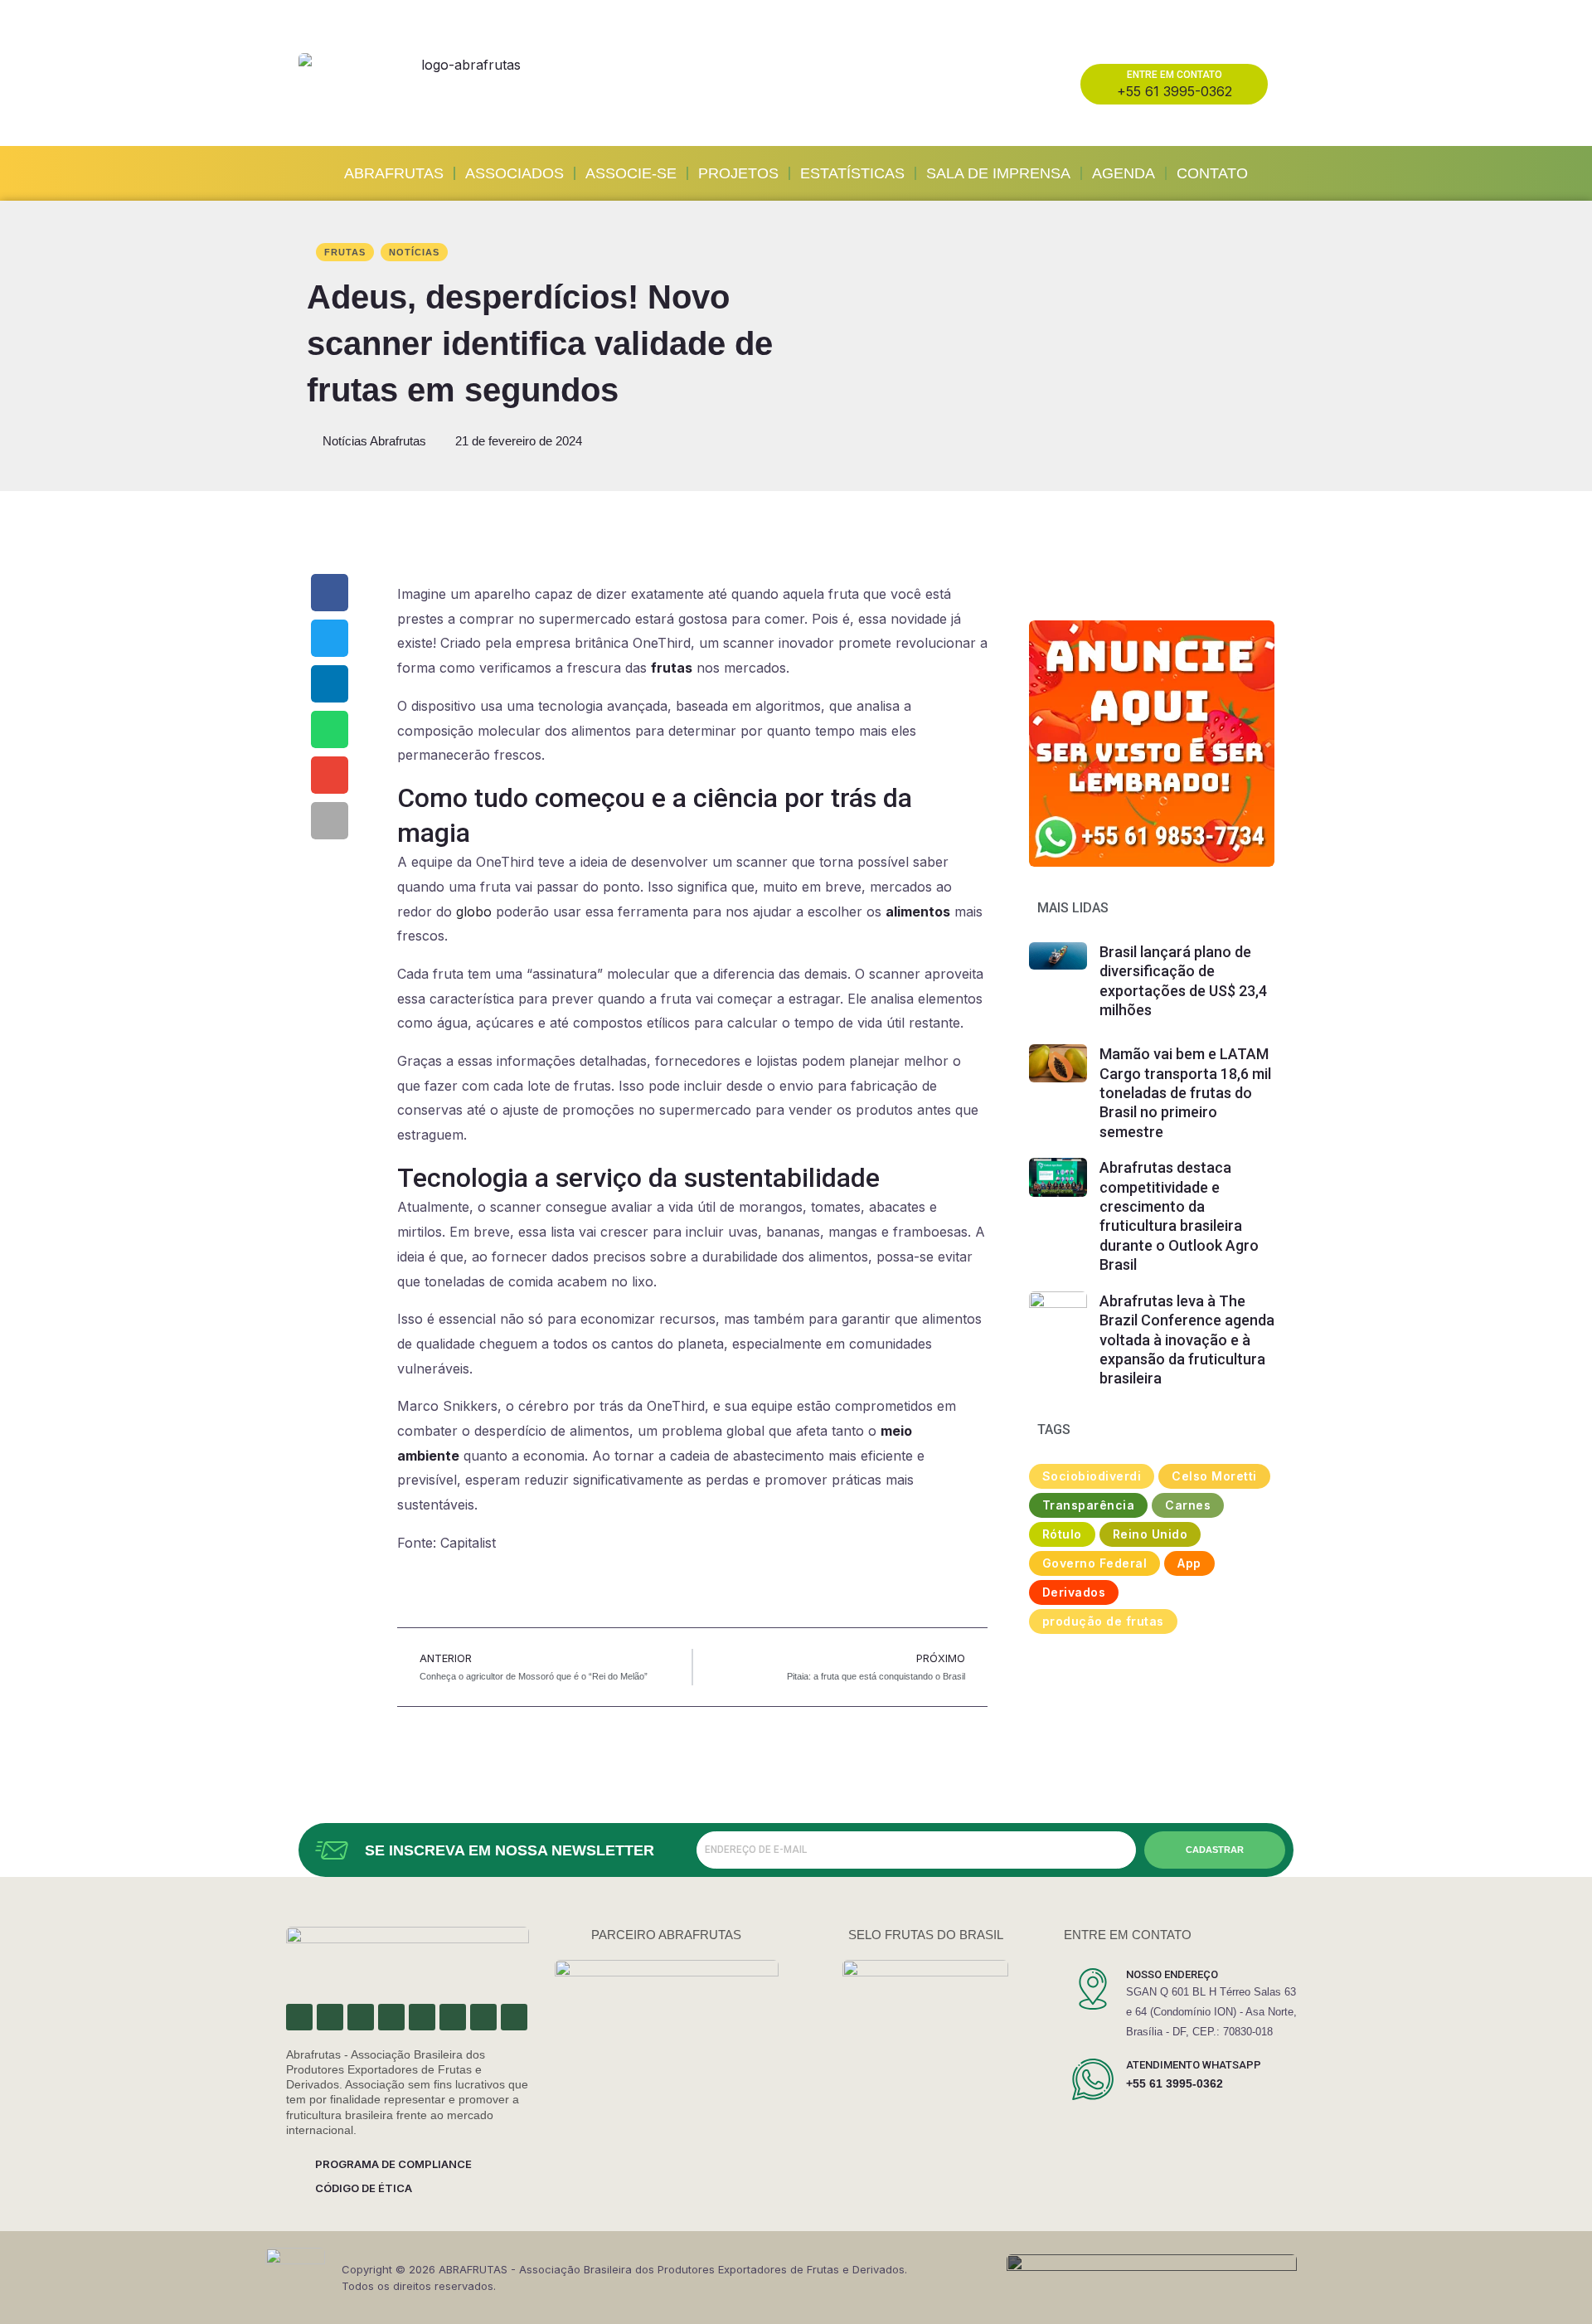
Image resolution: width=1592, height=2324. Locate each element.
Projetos (738, 173)
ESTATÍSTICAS (852, 173)
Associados (514, 173)
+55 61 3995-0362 (1175, 2083)
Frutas (345, 252)
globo (474, 912)
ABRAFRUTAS (394, 173)
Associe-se (631, 173)
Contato (1212, 173)
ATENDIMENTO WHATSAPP (1194, 2065)
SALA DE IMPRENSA (998, 173)
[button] (330, 593)
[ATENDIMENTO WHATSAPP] (1093, 2079)
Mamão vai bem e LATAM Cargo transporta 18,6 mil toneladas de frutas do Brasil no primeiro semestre (1185, 1093)
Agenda (1124, 173)
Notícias (414, 252)
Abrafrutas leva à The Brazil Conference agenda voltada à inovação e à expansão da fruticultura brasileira (1187, 1340)
